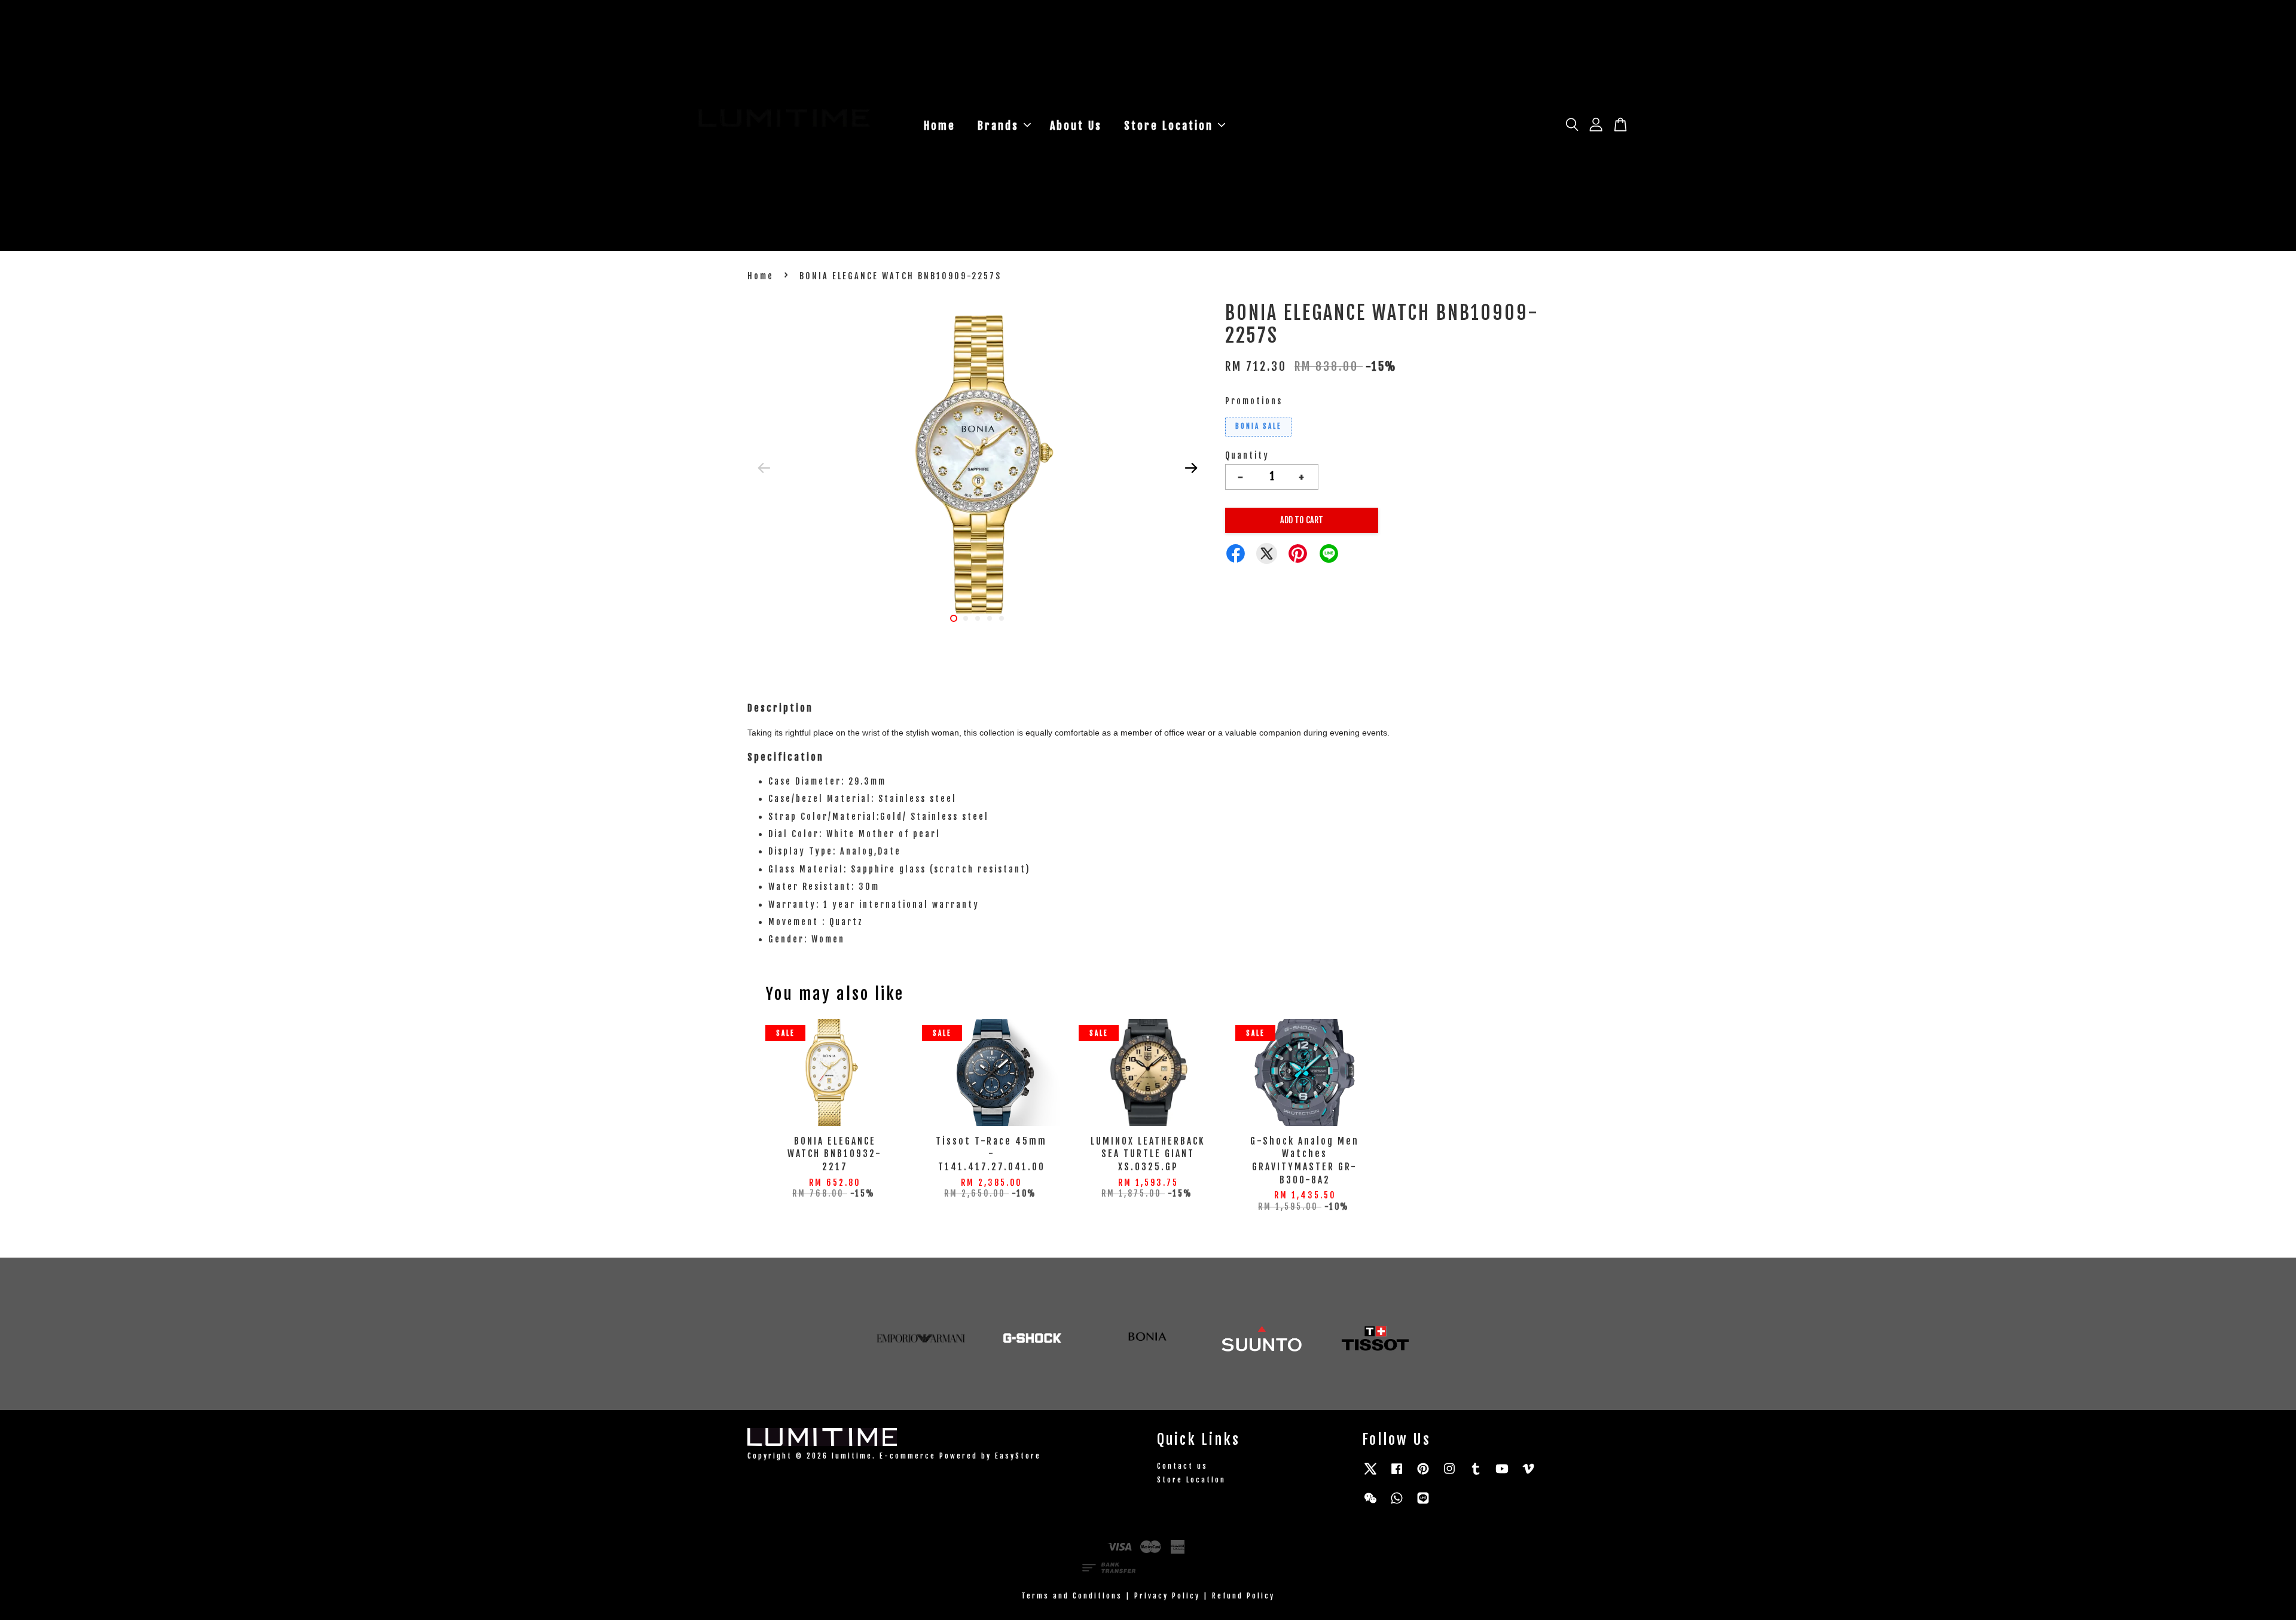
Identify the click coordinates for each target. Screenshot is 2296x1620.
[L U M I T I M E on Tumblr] (1476, 1474)
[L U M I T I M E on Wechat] (1370, 1504)
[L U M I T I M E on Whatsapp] (1397, 1504)
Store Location (1169, 126)
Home (940, 126)
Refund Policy (1243, 1596)
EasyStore (1018, 1456)
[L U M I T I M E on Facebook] (1397, 1474)
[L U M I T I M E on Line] (1423, 1504)
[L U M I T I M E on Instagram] (1449, 1474)
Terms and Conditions (1072, 1596)
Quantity (1247, 455)
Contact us (1182, 1466)
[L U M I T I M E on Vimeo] (1528, 1474)
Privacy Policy (1167, 1596)
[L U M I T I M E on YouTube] (1502, 1474)
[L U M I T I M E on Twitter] (1370, 1474)
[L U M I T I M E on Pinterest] (1423, 1474)
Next (1191, 468)
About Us (1076, 126)
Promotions (1254, 401)
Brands (998, 126)
